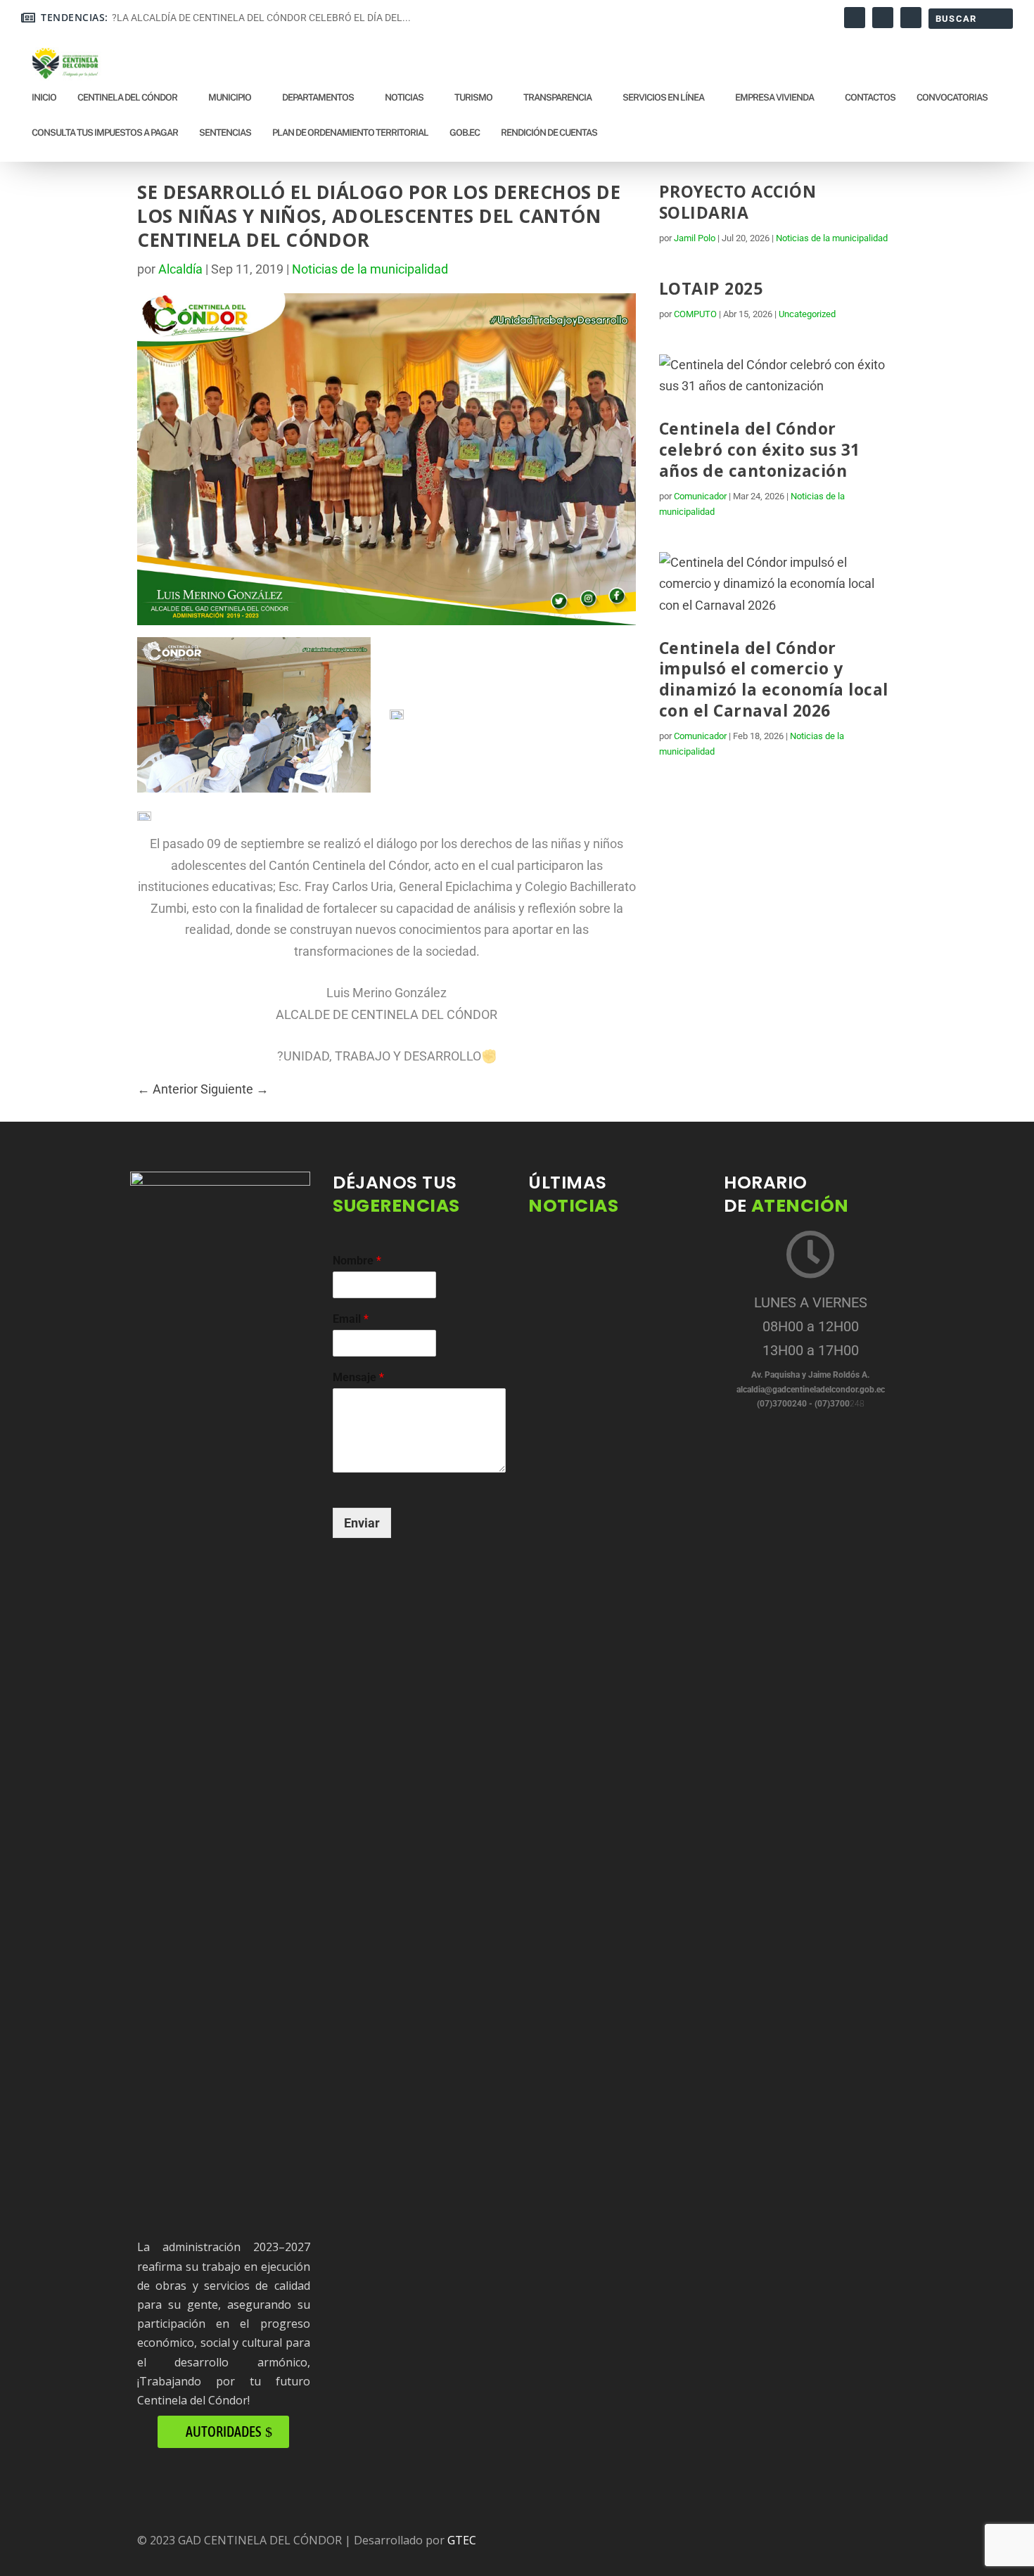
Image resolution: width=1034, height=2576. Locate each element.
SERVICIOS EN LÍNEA (663, 97)
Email (351, 1319)
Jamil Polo (695, 238)
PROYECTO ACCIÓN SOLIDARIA (738, 202)
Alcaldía (180, 269)
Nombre (357, 1261)
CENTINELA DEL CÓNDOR (127, 97)
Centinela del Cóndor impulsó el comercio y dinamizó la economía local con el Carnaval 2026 (774, 679)
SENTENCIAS (225, 133)
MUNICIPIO (230, 97)
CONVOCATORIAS (952, 97)
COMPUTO (695, 314)
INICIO (44, 97)
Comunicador (700, 496)
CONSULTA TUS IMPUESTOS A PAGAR (105, 133)
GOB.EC (465, 133)
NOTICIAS (404, 97)
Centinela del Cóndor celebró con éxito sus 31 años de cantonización (760, 449)
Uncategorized (807, 314)
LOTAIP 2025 (711, 288)
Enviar (362, 1523)
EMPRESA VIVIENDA (774, 97)
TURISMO (473, 97)
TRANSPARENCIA (557, 97)
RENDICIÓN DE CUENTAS (549, 133)
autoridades (223, 2431)
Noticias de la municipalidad (370, 269)
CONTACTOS (870, 97)
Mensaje (358, 1377)
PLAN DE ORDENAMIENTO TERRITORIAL (350, 133)
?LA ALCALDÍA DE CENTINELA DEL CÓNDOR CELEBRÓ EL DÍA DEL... (261, 18)
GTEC (462, 2540)
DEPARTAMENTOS (318, 97)
